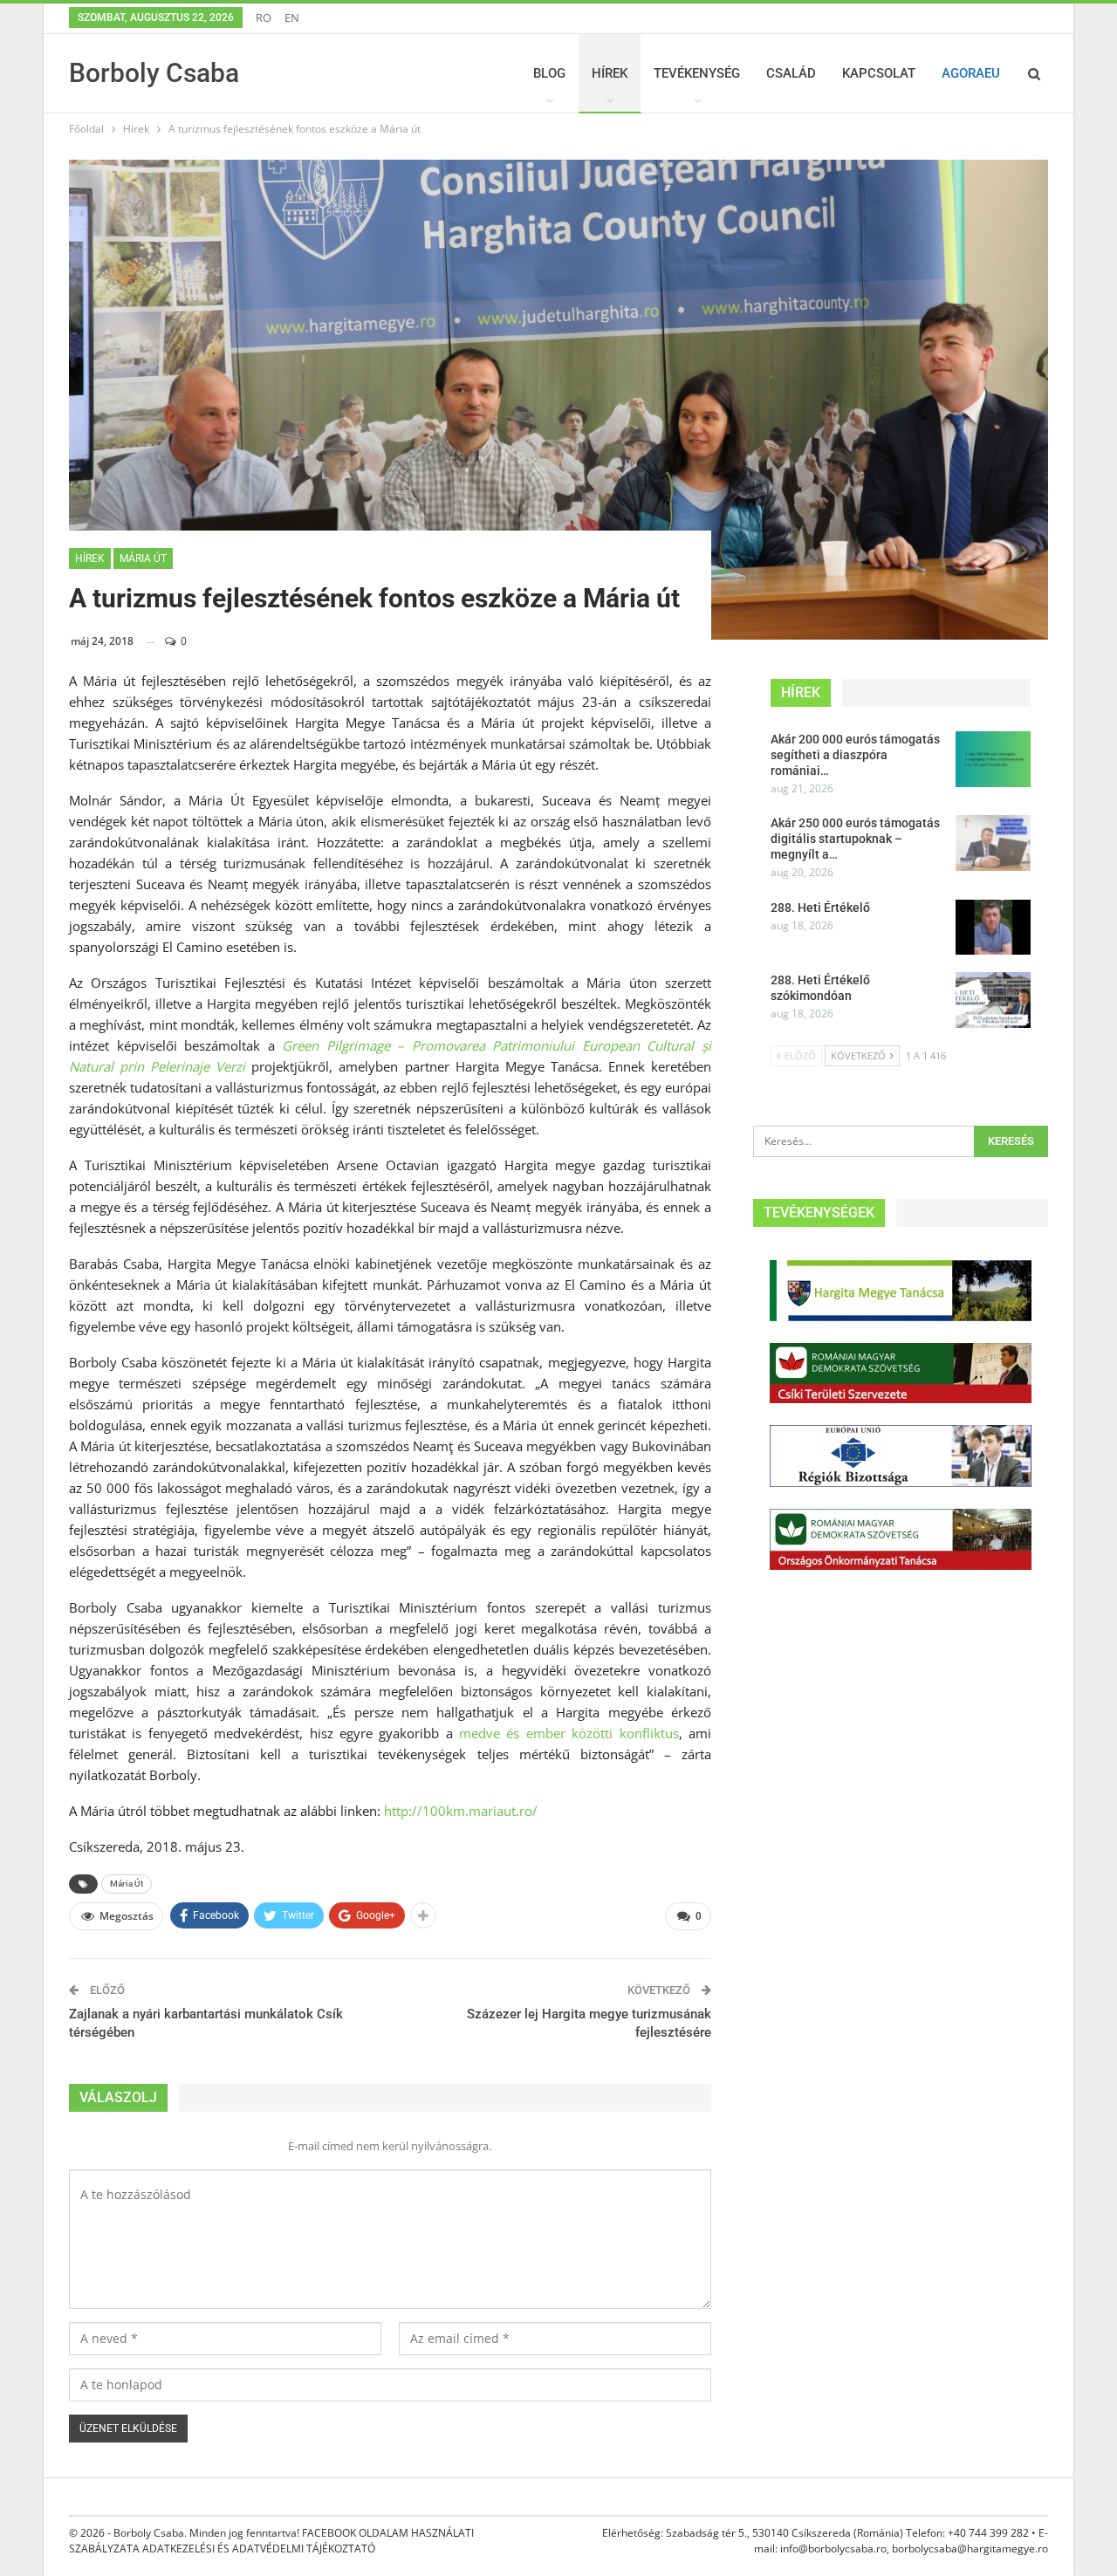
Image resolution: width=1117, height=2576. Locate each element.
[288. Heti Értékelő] (993, 928)
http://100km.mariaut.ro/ (461, 1811)
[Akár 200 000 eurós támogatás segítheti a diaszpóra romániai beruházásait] (993, 759)
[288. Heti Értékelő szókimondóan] (993, 1000)
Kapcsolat (879, 73)
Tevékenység (697, 73)
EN (292, 17)
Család (791, 73)
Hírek (610, 73)
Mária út (143, 558)
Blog (549, 73)
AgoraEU (971, 73)
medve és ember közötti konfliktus (569, 1733)
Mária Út (127, 1884)
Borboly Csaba (154, 73)
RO (264, 17)
